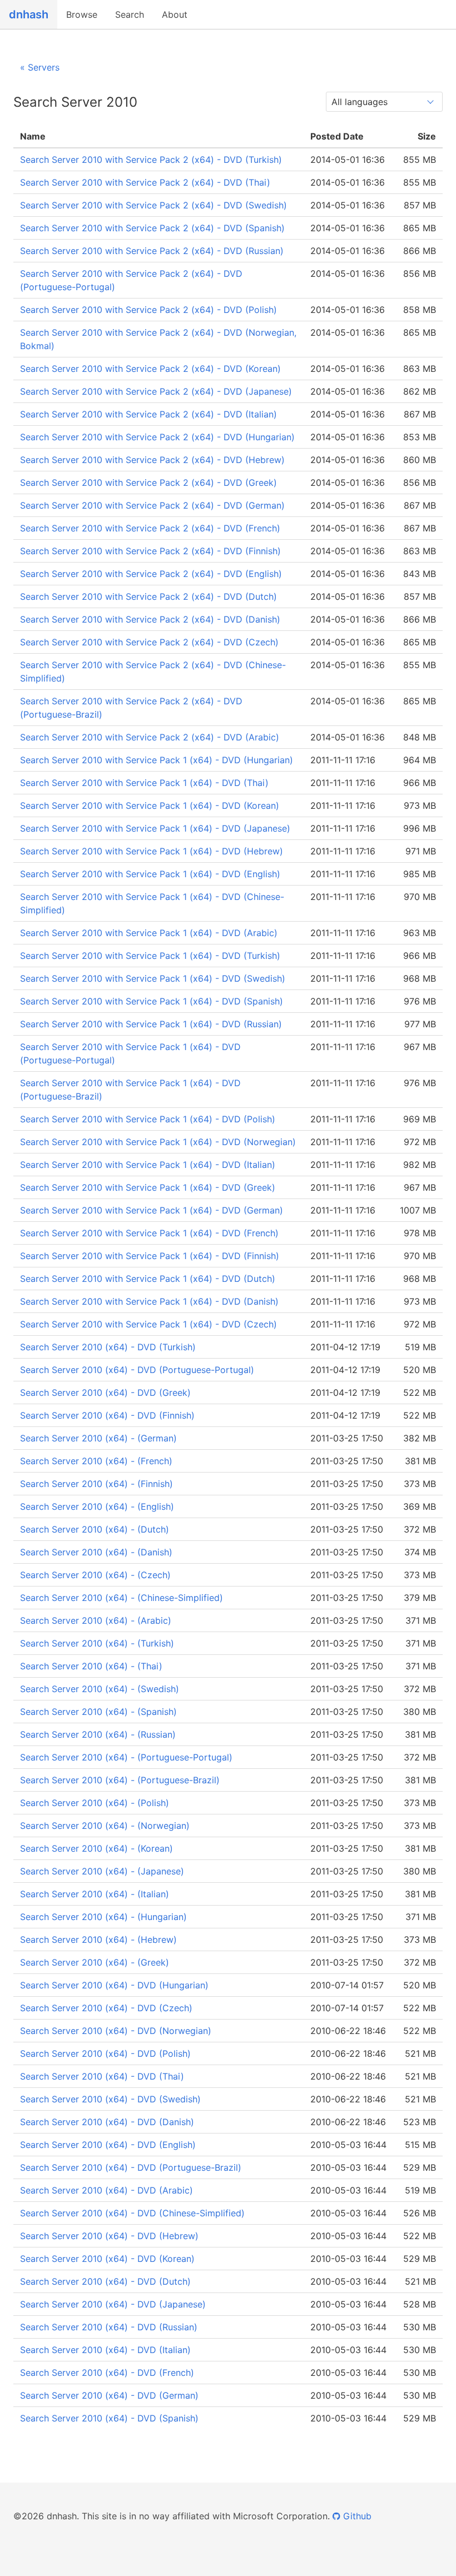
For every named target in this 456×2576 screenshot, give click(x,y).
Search (130, 14)
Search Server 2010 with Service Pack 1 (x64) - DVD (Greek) (148, 1187)
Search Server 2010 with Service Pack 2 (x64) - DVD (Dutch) (148, 596)
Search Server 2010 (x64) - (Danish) (96, 1552)
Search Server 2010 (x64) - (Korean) (96, 1848)
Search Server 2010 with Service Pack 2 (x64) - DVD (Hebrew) (152, 460)
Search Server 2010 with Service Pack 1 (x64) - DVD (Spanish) (152, 1001)
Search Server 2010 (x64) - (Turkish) (97, 1643)
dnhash (29, 14)
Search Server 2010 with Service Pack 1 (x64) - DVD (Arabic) (149, 933)
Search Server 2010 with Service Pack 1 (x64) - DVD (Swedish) (153, 978)
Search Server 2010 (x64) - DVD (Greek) (105, 1393)
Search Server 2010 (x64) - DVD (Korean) (107, 2259)
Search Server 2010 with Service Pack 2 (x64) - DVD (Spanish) (152, 228)
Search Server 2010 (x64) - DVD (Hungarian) (114, 1985)
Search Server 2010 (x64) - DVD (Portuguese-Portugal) (137, 1370)
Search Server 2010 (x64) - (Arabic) (96, 1620)
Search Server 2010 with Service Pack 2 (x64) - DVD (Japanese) (156, 391)
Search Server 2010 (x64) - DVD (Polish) (105, 2053)
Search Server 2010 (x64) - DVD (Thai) (102, 2076)
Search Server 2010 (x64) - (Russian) (98, 1734)
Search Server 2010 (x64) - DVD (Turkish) (108, 1347)
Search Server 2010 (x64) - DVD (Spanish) (109, 2418)
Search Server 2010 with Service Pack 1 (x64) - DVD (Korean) (150, 805)
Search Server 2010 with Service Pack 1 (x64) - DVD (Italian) (148, 1165)
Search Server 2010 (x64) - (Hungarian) (103, 1917)
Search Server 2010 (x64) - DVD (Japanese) (113, 2304)
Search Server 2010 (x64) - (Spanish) (98, 1712)
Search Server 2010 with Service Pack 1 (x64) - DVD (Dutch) (148, 1279)
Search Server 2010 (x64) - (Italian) (95, 1894)
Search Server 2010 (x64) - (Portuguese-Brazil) (120, 1780)
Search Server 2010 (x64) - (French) (96, 1461)
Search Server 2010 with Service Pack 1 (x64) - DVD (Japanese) (155, 828)
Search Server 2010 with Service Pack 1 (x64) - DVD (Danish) (149, 1301)
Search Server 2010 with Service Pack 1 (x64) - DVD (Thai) (144, 783)
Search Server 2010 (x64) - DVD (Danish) (107, 2122)
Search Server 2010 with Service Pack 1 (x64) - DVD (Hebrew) (152, 851)
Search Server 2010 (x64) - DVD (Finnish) (107, 1415)
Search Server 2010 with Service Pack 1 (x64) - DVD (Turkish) (150, 956)
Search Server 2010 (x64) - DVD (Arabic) (106, 2190)
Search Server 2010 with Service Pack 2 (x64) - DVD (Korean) (150, 369)
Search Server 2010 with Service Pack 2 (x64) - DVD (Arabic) (150, 737)
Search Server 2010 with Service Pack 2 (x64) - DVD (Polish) (148, 310)
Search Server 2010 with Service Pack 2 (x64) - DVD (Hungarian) (157, 437)
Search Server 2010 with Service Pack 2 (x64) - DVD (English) (151, 574)
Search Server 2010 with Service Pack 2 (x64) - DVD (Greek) (148, 483)
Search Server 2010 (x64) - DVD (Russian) (109, 2327)
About (175, 14)
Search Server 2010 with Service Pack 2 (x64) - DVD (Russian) (152, 251)
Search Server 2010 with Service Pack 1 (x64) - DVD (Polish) (148, 1119)
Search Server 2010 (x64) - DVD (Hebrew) (109, 2236)
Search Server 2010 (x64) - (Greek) (95, 1962)
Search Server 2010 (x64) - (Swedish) (100, 1689)
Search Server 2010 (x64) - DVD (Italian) (105, 2350)
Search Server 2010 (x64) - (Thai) (91, 1666)
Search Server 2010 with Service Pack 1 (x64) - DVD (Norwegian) (158, 1142)
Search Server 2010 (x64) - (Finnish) (96, 1484)
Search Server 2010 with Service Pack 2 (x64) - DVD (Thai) (145, 182)
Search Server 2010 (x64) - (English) (97, 1506)
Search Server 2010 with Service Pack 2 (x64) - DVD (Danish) (150, 619)
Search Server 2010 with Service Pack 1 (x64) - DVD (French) (149, 1233)
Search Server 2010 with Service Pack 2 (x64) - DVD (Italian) (148, 414)
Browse (82, 14)
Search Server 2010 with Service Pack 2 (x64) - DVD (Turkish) (151, 160)
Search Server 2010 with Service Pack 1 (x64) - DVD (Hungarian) (157, 760)
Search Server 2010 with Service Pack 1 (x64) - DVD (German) (152, 1210)
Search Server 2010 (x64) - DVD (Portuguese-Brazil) (131, 2167)
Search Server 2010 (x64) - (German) (98, 1438)
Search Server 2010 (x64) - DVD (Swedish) (110, 2099)
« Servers (40, 67)
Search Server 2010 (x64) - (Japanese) (102, 1871)
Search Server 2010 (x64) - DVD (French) (107, 2373)
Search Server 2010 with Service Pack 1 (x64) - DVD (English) (150, 874)
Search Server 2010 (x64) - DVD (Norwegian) (116, 2031)
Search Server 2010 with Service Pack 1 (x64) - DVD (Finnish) (150, 1256)
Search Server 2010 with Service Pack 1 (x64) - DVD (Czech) (148, 1324)
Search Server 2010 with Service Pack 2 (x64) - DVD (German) (152, 505)
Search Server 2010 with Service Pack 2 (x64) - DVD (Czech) (149, 642)
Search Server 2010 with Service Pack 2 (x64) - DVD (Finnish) (150, 551)
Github (356, 2516)
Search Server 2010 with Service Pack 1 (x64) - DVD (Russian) (151, 1024)
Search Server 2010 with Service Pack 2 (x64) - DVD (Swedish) (153, 205)
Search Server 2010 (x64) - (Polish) (95, 1803)
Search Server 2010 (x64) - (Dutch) (95, 1529)
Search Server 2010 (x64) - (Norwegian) (105, 1826)
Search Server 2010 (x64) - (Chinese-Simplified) (122, 1598)
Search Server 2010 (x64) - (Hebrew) (98, 1940)
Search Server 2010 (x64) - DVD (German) (109, 2395)
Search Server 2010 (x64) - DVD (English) (108, 2145)
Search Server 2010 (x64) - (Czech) (95, 1575)
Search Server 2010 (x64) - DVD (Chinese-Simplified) (132, 2213)
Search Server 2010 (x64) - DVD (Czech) (106, 2008)
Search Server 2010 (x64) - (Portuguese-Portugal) (126, 1757)
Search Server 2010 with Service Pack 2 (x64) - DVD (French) (150, 528)
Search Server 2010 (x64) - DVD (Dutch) (105, 2281)
